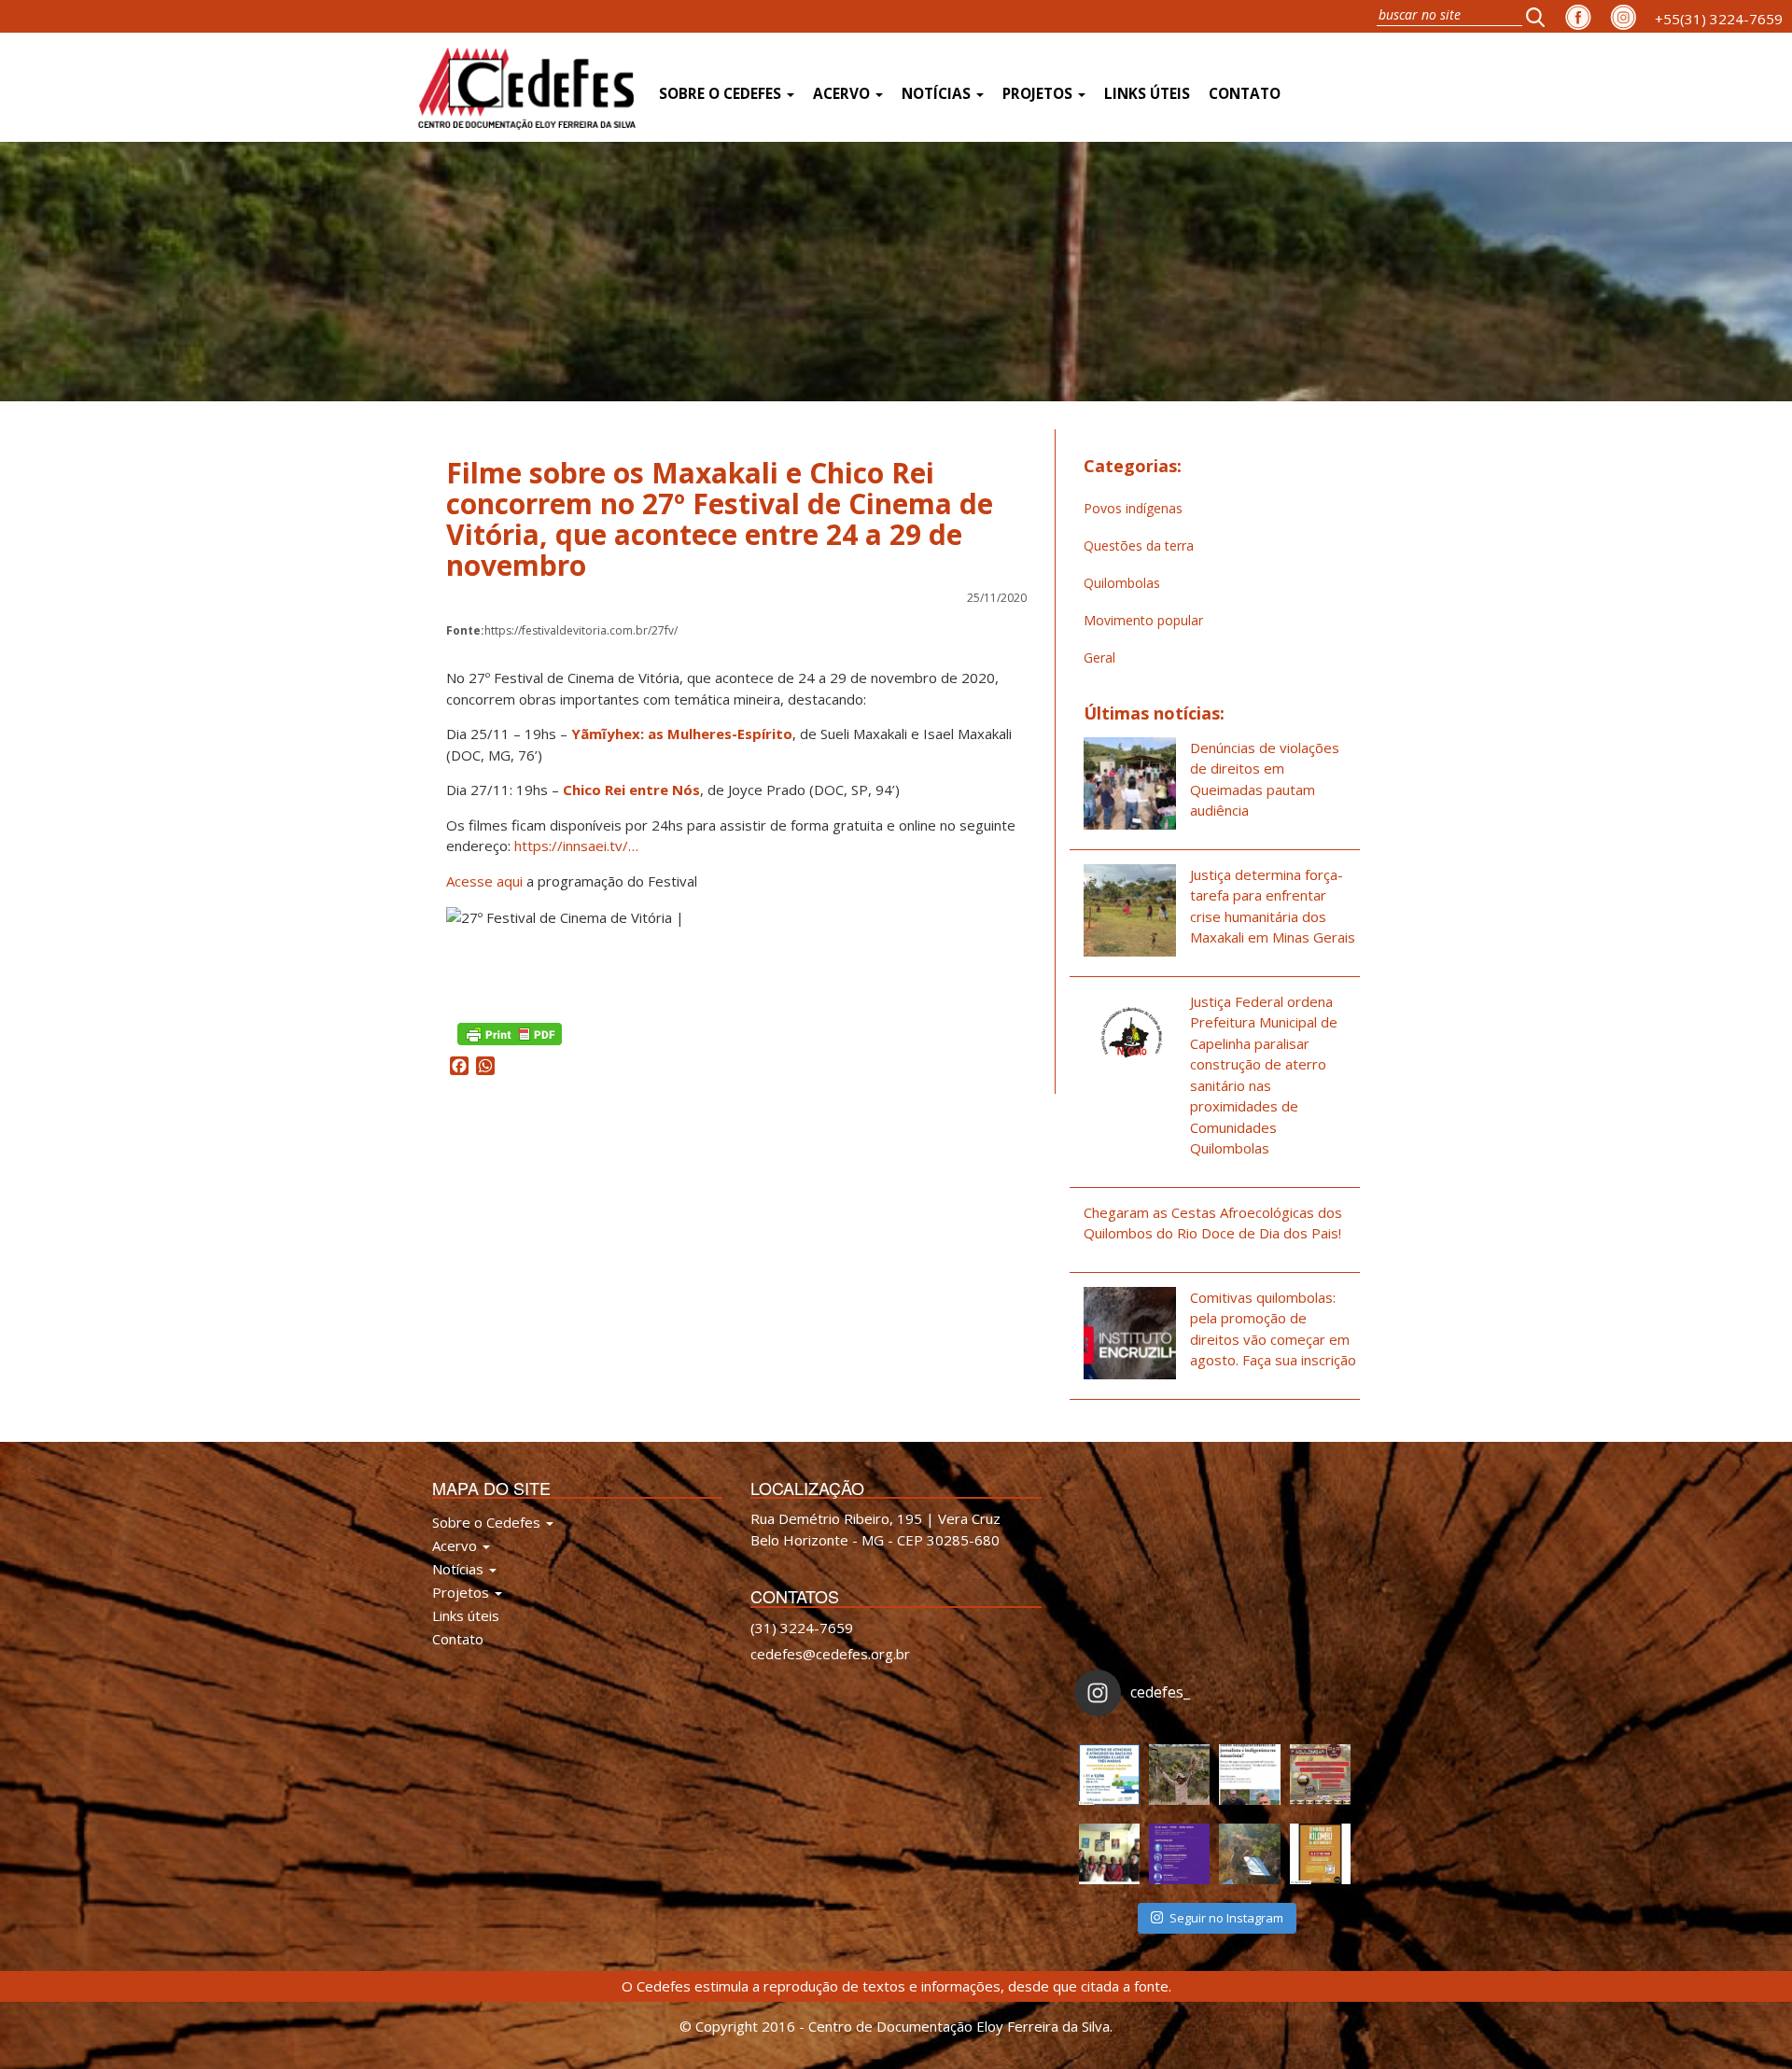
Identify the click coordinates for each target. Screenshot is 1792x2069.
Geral (1099, 657)
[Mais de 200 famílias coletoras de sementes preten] (1179, 1775)
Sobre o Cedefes (722, 94)
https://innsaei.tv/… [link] (576, 846)
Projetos (1039, 94)
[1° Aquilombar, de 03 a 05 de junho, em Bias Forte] (1320, 1775)
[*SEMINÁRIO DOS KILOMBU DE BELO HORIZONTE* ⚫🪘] (1320, 1854)
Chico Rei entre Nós (631, 790)
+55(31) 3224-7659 (1719, 19)
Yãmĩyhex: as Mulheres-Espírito (682, 734)
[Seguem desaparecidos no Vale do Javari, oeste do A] (1249, 1775)
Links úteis (1147, 94)
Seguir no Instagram (1226, 1918)
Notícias (938, 94)
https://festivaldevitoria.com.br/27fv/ (562, 630)
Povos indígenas (1133, 508)
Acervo (843, 94)
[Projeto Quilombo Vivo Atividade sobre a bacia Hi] (1249, 1854)
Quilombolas (1122, 583)
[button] (1541, 16)
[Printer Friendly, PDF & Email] (510, 1033)
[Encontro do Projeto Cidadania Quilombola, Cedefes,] (1109, 1854)
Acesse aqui (484, 881)
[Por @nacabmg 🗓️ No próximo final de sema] (1109, 1775)
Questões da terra (1139, 545)
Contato (1245, 94)
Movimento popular (1143, 620)
